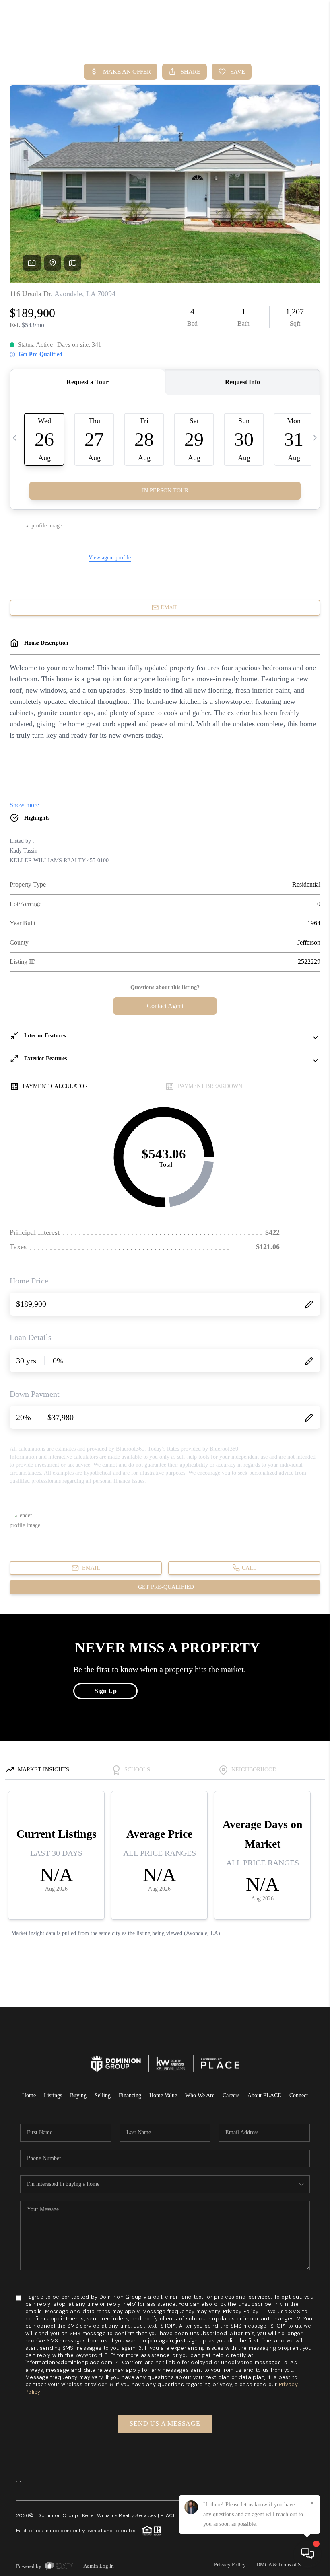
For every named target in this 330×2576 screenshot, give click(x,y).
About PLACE (264, 2095)
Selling (103, 2095)
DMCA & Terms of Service (285, 2565)
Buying (78, 2095)
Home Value (163, 2095)
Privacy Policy (230, 2565)
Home (29, 2095)
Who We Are (200, 2095)
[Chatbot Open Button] (307, 2553)
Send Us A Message (165, 2423)
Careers (231, 2095)
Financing (130, 2095)
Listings (53, 2095)
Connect (299, 2095)
